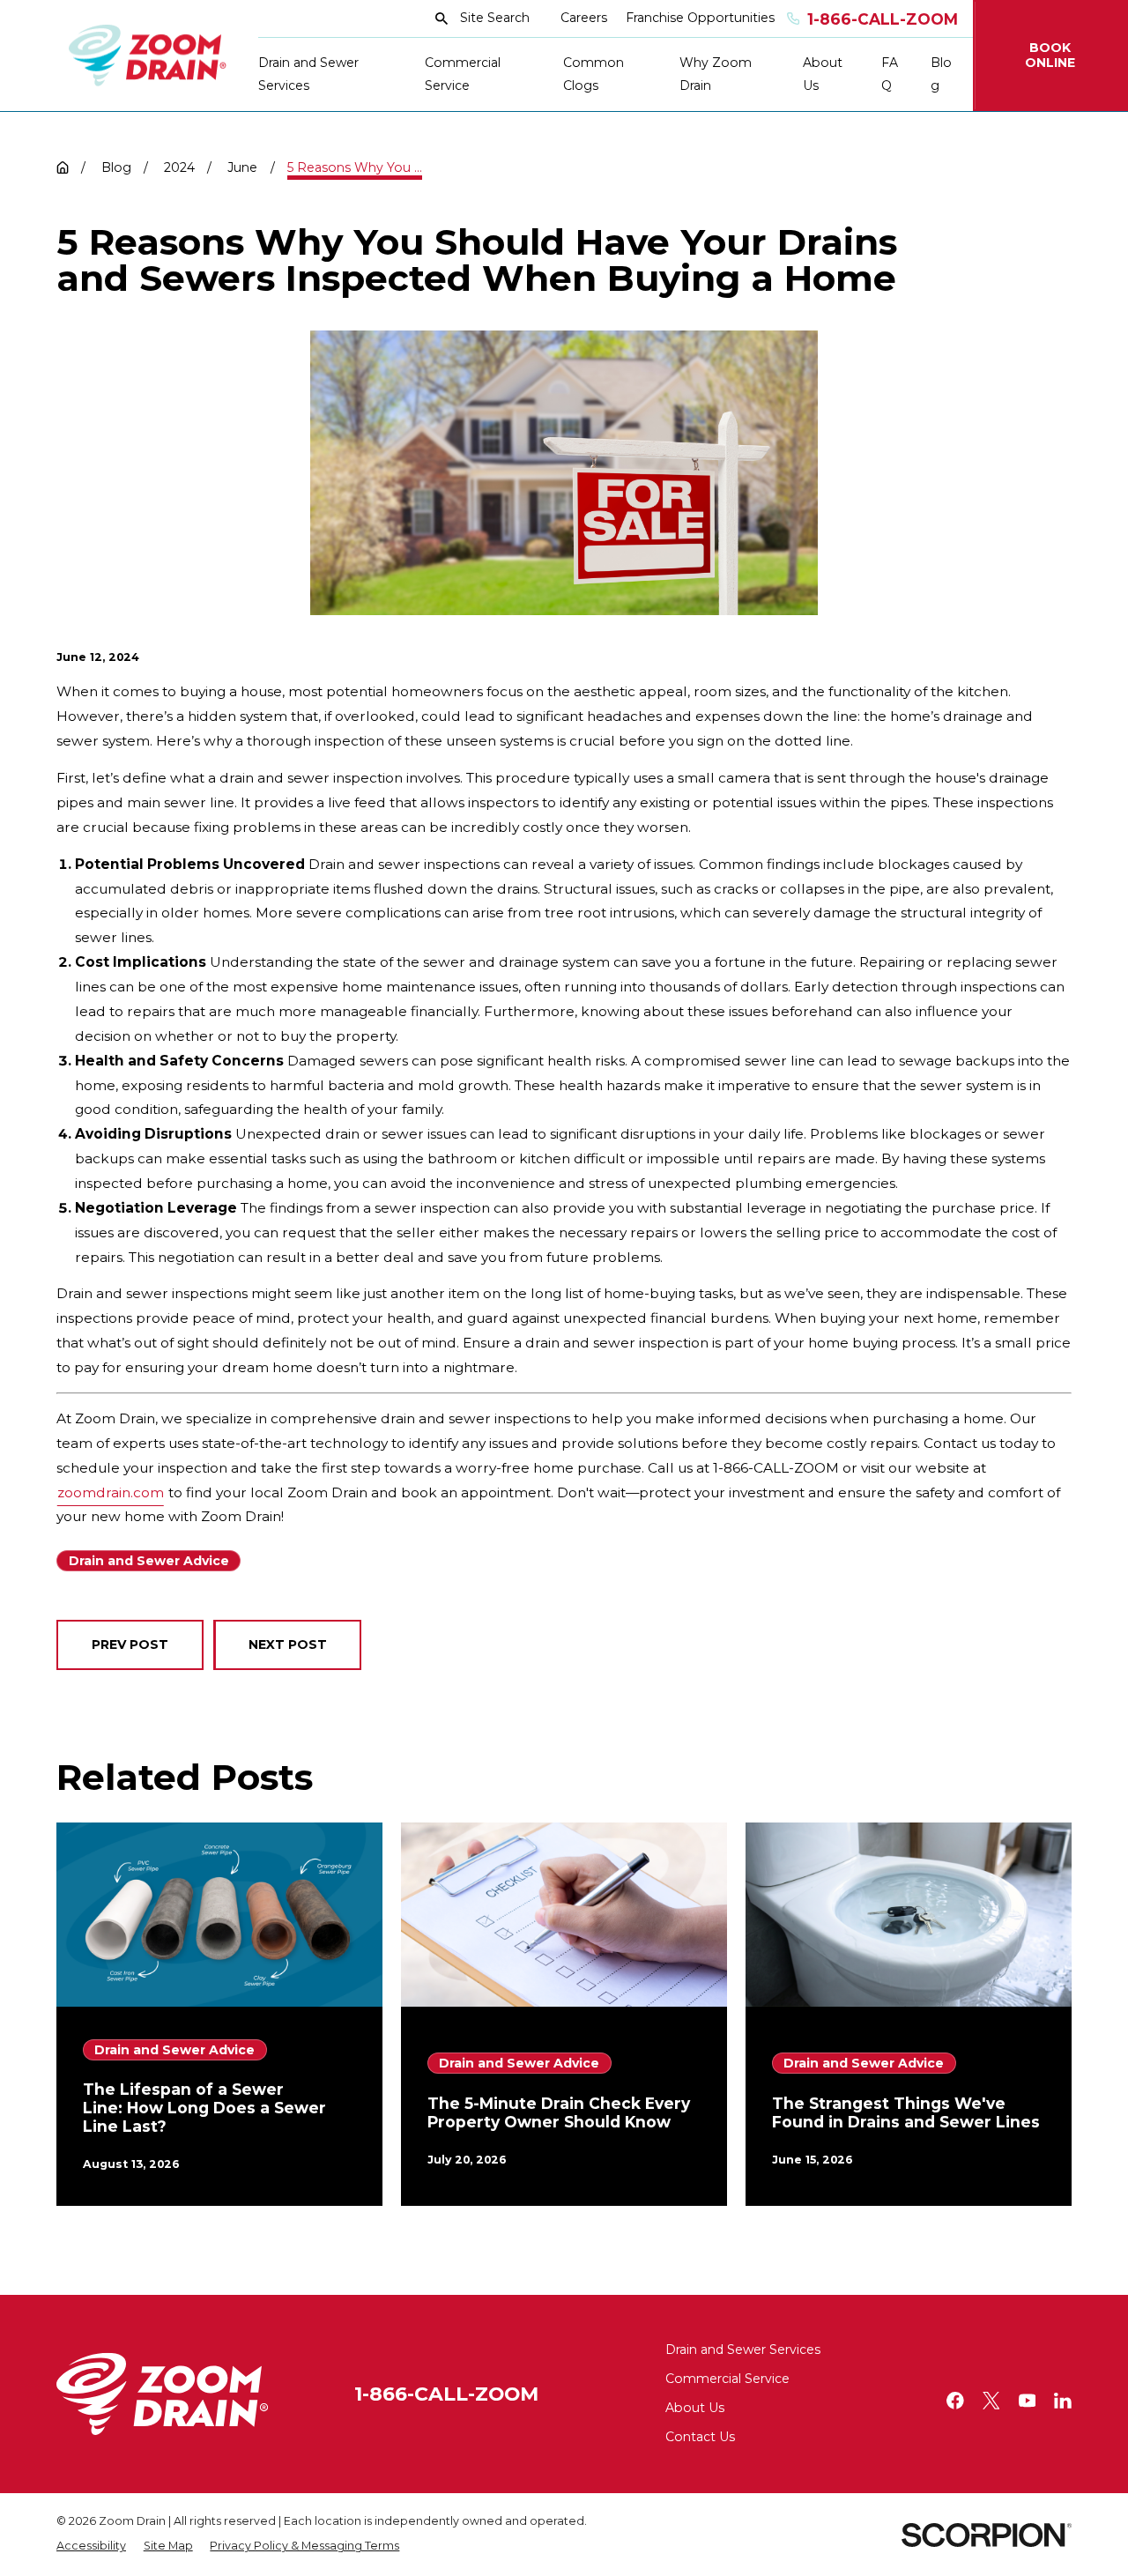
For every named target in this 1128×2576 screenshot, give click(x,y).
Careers (584, 18)
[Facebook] (955, 2401)
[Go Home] (63, 167)
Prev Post (130, 1644)
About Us (695, 2408)
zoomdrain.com (111, 1492)
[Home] (148, 56)
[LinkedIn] (1063, 2401)
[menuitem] (91, 2546)
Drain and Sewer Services (743, 2350)
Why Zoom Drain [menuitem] (716, 74)
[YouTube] (1028, 2401)
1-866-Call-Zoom (883, 19)
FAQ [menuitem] (890, 74)
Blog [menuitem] (941, 74)
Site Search (495, 18)
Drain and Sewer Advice (149, 1561)
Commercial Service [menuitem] (463, 74)
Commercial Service (727, 2379)
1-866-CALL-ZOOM (446, 2394)
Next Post (288, 1644)
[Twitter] (991, 2401)
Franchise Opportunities (700, 18)
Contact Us (700, 2437)
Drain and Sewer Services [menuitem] (308, 74)
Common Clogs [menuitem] (594, 74)
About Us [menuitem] (823, 74)
